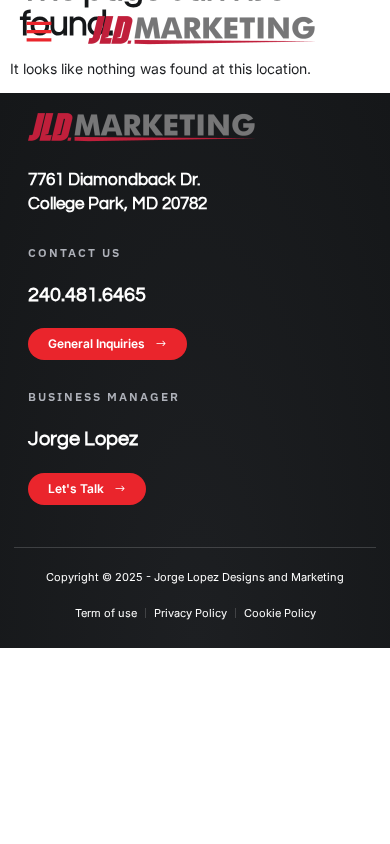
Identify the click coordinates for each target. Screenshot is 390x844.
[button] (39, 31)
